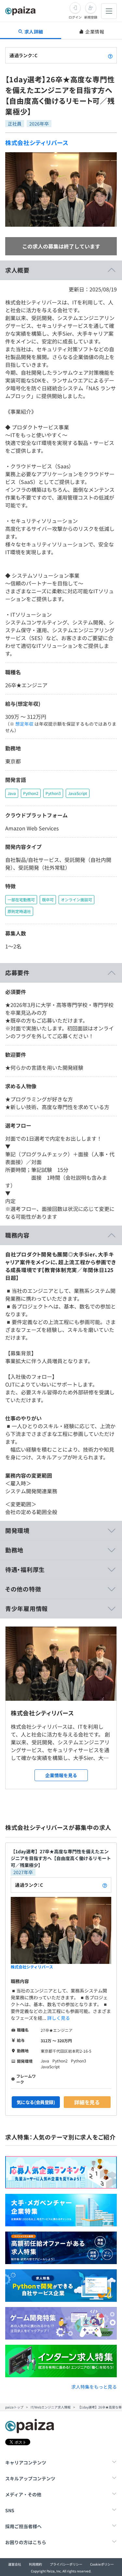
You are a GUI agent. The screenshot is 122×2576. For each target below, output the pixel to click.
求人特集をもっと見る (94, 2387)
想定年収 (24, 724)
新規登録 (91, 17)
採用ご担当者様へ (23, 2526)
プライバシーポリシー (66, 2564)
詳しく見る (59, 2018)
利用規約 (35, 2564)
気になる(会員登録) (36, 2102)
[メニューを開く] (109, 11)
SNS (10, 2510)
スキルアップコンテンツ (30, 2478)
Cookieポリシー (102, 2564)
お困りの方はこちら (26, 2542)
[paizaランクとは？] (110, 55)
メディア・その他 (23, 2494)
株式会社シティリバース (37, 142)
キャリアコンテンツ (26, 2462)
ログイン (75, 17)
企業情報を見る (61, 1775)
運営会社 (15, 2564)
